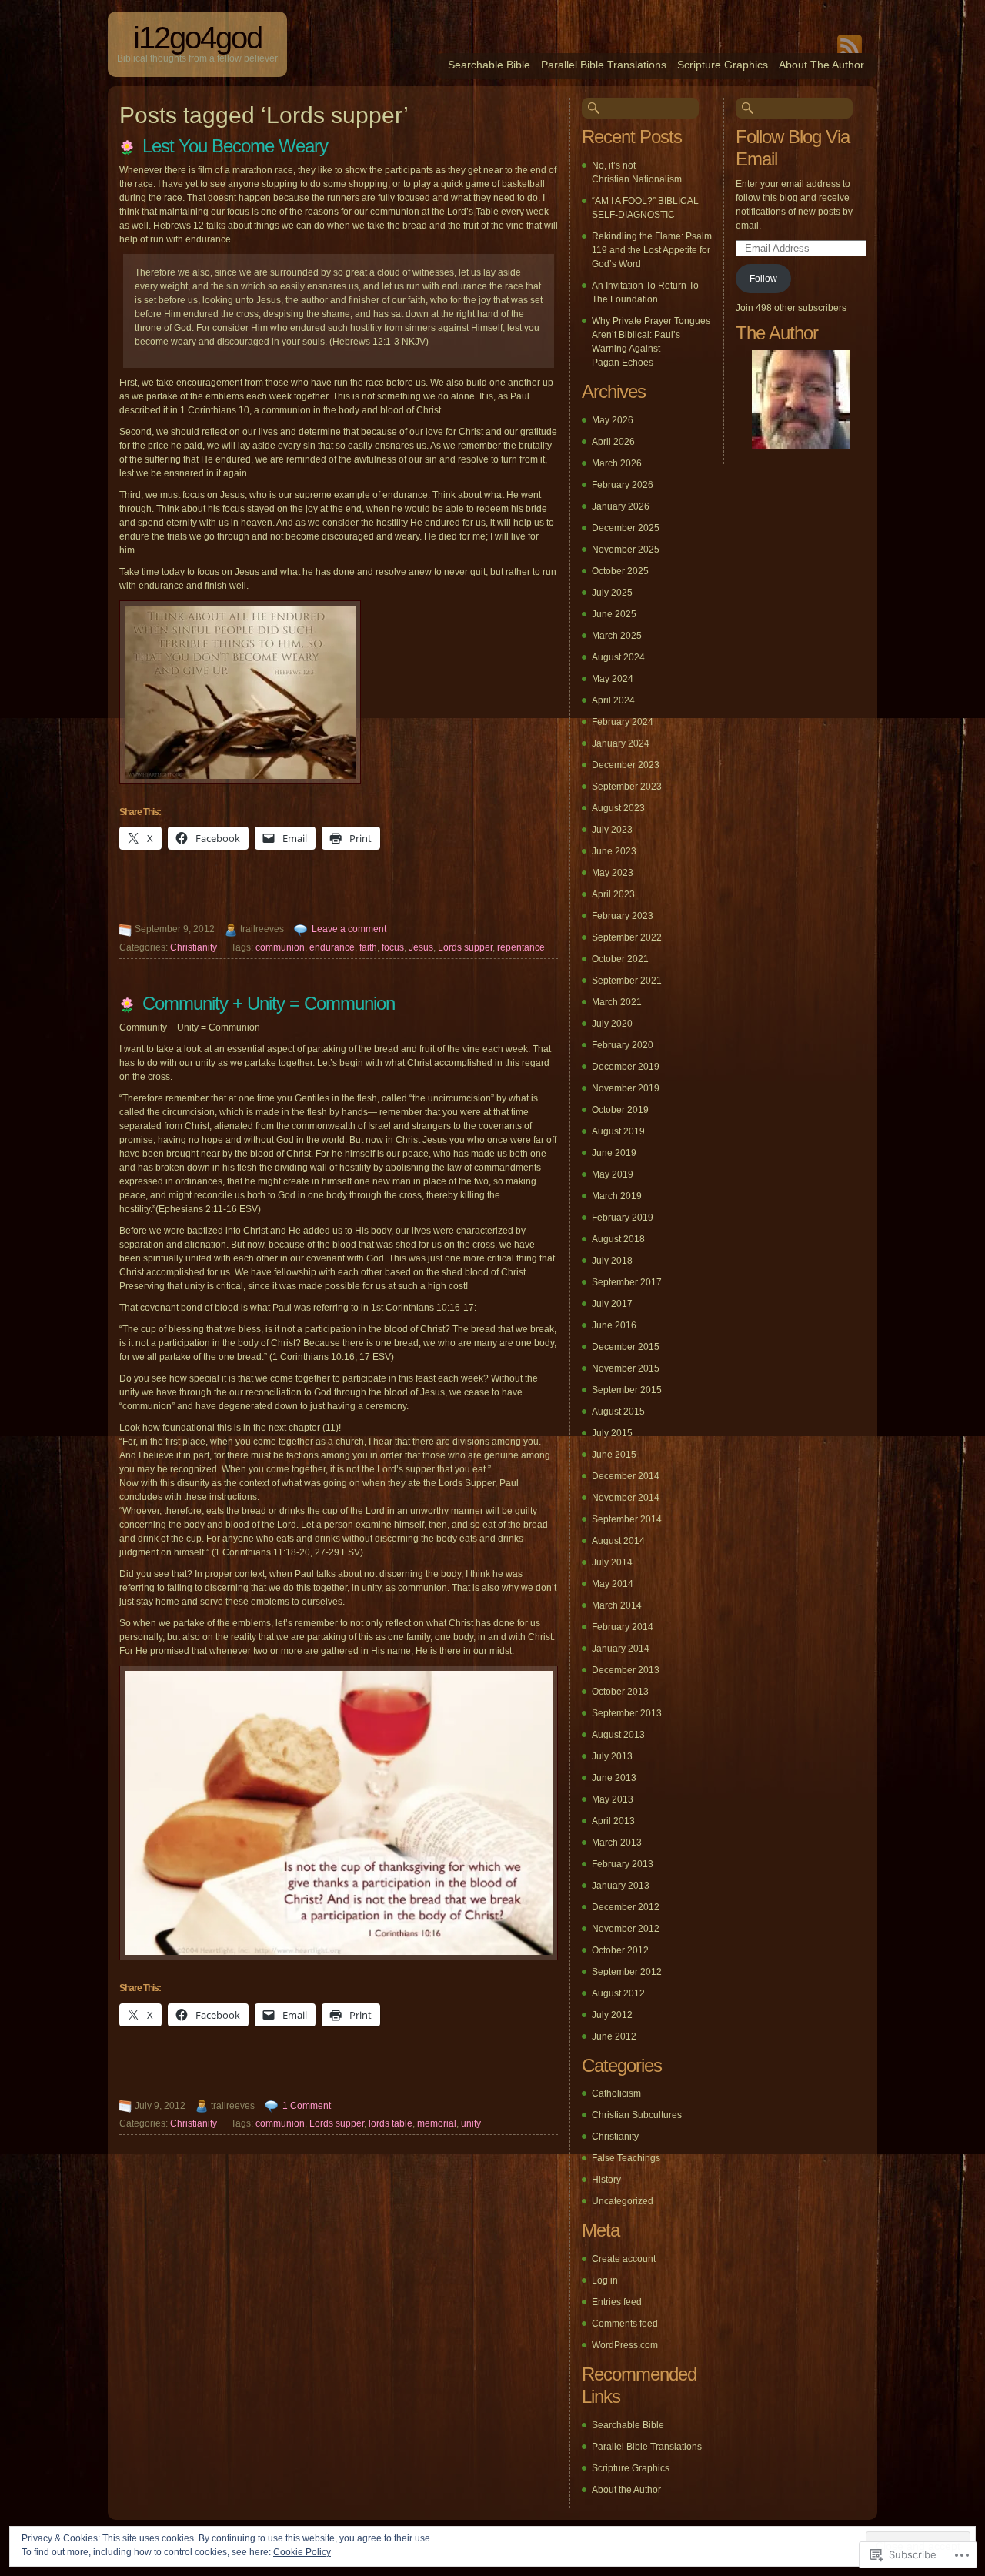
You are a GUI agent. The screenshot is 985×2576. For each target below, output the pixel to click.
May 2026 (613, 420)
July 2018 (612, 1261)
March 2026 (617, 463)
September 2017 (627, 1282)
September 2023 (627, 787)
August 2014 (618, 1541)
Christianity (194, 947)
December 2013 (626, 1670)
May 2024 (613, 679)
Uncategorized (623, 2201)
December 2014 (626, 1476)
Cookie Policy (302, 2552)
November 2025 (626, 550)
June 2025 (614, 614)
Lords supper (465, 947)
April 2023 (613, 894)
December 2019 (626, 1067)
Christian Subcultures (637, 2115)
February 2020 (623, 1045)
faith (368, 947)
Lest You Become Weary (235, 146)
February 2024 (623, 722)
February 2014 (623, 1627)
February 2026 (623, 485)
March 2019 (617, 1196)
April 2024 (613, 700)
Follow (763, 279)
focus (393, 947)
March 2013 (617, 1843)
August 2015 (618, 1412)
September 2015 (627, 1390)
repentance (521, 947)
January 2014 (621, 1649)
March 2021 (617, 1002)
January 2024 (621, 743)
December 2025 (626, 528)
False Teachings (626, 2158)
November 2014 (626, 1498)
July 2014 (612, 1562)
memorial (437, 2123)
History (606, 2180)
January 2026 (621, 506)
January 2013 (621, 1886)
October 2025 (620, 571)
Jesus (421, 947)
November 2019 (626, 1088)
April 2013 (613, 1821)
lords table (391, 2123)
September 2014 (627, 1519)
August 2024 (618, 657)
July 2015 (612, 1433)
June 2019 (614, 1153)
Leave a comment (349, 929)
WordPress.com (625, 2345)
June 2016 (614, 1325)
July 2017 (612, 1304)
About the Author (821, 65)
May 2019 (613, 1174)
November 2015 (626, 1368)
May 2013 (613, 1799)
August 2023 (618, 808)
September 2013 (627, 1713)
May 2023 (613, 873)
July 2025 (612, 593)
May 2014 (613, 1584)
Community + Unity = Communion (269, 1003)
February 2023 (623, 916)
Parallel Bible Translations (604, 65)
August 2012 (618, 1993)
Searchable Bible (489, 65)
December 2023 (626, 765)
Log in (605, 2280)
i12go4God (197, 38)
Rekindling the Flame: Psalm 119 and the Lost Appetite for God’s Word (652, 250)
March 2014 (617, 1605)
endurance (332, 947)
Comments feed (625, 2324)
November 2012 (626, 1929)
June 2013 (614, 1778)
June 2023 (614, 851)
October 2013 (620, 1692)
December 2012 (626, 1907)
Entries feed (617, 2302)
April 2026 (613, 442)
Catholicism (616, 2093)
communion (280, 947)
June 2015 (614, 1455)
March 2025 (617, 636)
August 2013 (618, 1735)
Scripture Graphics (723, 65)
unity (471, 2123)
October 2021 (620, 959)
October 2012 (620, 1950)
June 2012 (614, 2036)
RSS (850, 44)
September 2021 (627, 981)
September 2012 (627, 1972)
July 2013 (612, 1756)
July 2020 (612, 1024)
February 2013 (623, 1864)
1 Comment (307, 2106)
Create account (624, 2259)
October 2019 (620, 1110)
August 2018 (618, 1239)
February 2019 (623, 1218)
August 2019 (618, 1131)
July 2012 (612, 2015)
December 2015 (626, 1347)
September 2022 (627, 937)
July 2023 (612, 830)
